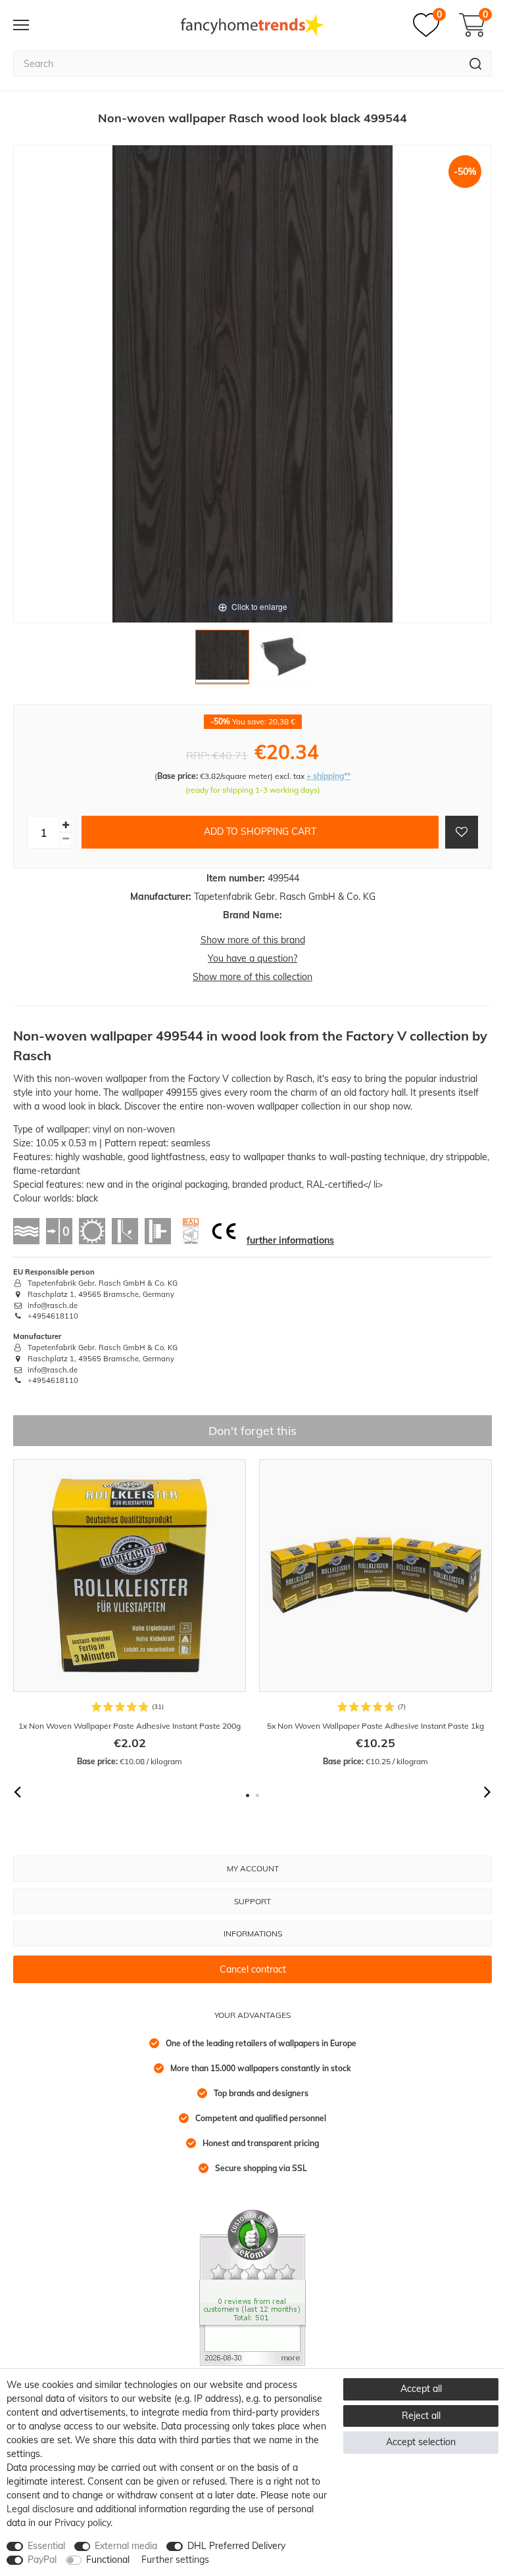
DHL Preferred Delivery (236, 2546)
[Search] (476, 64)
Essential (46, 2546)
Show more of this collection (252, 977)
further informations (290, 1240)
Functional (108, 2560)
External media (126, 2546)
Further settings (175, 2560)
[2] (283, 660)
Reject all (421, 2416)
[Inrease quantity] (66, 825)
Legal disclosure (40, 2509)
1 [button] (248, 1795)
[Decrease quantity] (66, 839)
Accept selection (421, 2442)
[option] (130, 1613)
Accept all (421, 2389)
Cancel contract (253, 1969)
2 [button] (257, 1795)
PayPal (42, 2560)
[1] (222, 660)
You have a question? (252, 958)
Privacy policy (83, 2523)
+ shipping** (328, 776)
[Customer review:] (252, 2287)
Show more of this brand (253, 940)
